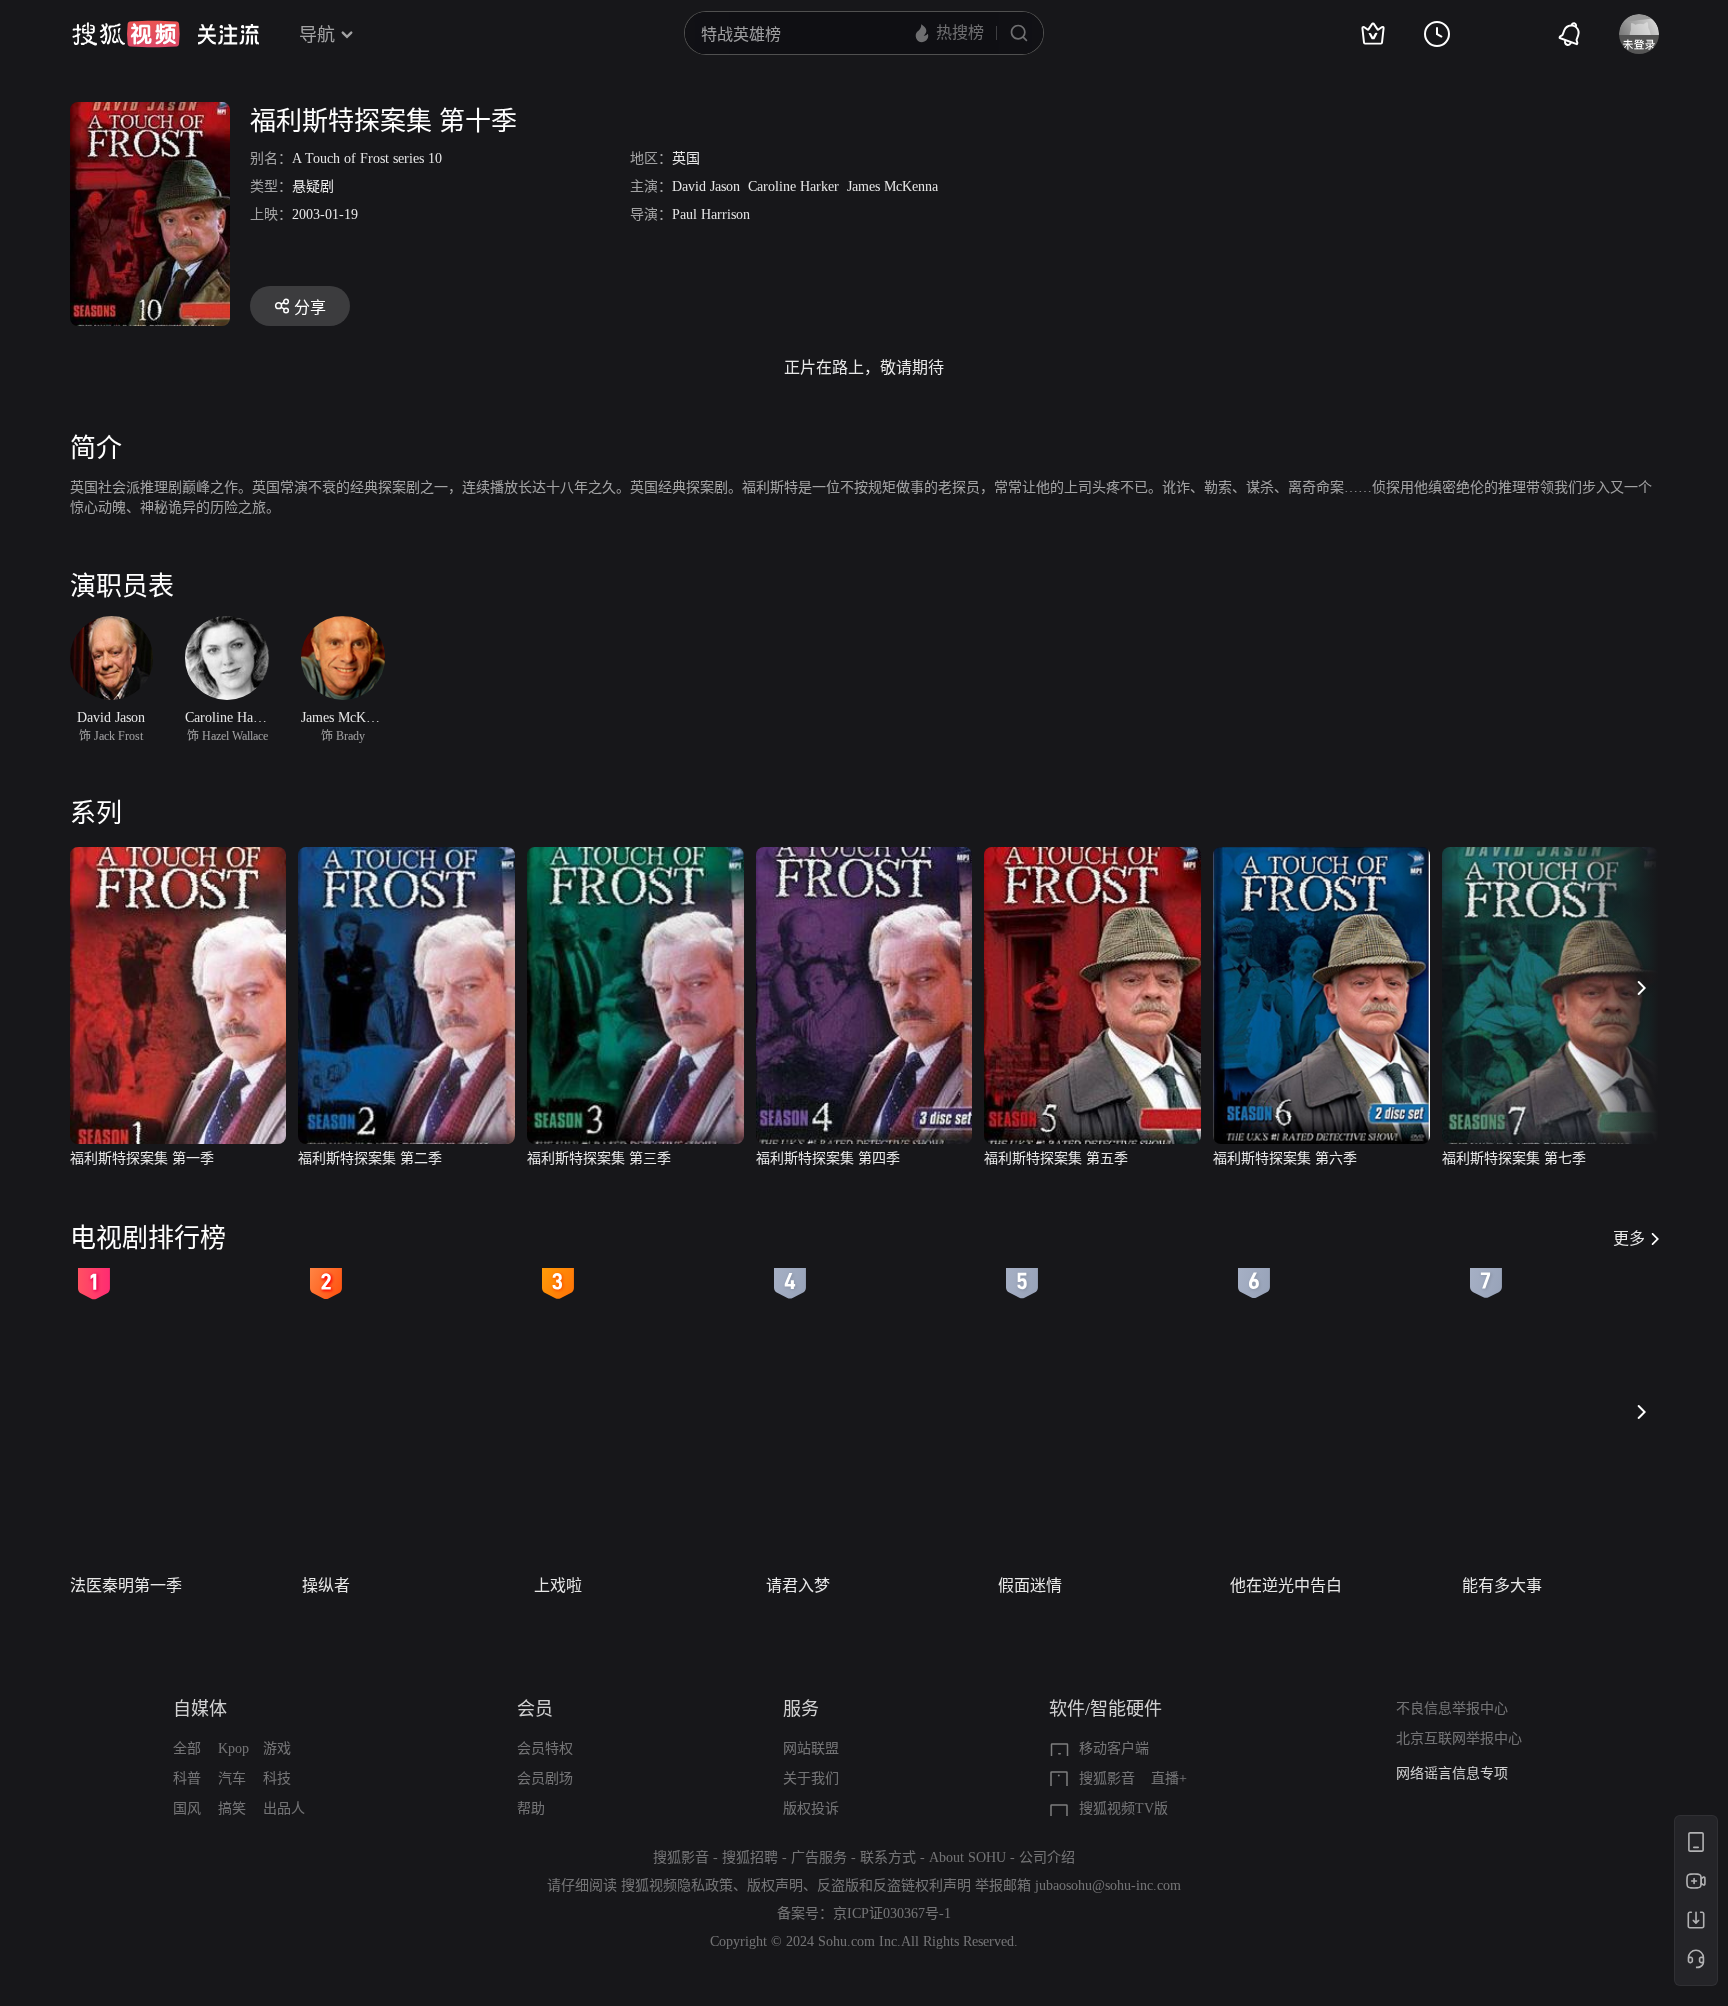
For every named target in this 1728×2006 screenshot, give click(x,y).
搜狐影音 (1107, 1778)
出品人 (284, 1808)
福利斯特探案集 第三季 (599, 1158)
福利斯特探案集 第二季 (370, 1158)
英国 (686, 158)
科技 (277, 1778)
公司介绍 (1047, 1857)
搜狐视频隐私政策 (677, 1885)
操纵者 (326, 1585)
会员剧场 (545, 1778)
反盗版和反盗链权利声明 (894, 1885)
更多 (1629, 1238)
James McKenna (892, 186)
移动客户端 (1114, 1748)
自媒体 (200, 1709)
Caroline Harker (793, 186)
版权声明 (775, 1885)
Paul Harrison (711, 214)
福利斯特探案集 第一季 (142, 1158)
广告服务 (819, 1857)
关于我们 (811, 1778)
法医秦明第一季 (126, 1585)
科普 (187, 1778)
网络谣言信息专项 (1452, 1773)
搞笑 (232, 1808)
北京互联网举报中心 (1459, 1738)
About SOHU (967, 1857)
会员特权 (545, 1748)
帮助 (531, 1808)
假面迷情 (1030, 1585)
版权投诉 (811, 1808)
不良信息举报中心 (1452, 1708)
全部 (187, 1748)
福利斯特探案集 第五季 (1056, 1158)
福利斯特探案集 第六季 (1285, 1158)
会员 (535, 1709)
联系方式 (888, 1857)
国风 (187, 1808)
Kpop (233, 1748)
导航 (317, 35)
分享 (310, 307)
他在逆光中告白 (1286, 1585)
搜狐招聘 (750, 1857)
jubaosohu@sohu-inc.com (1108, 1885)
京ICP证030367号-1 (892, 1913)
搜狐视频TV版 (1123, 1808)
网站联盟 (811, 1748)
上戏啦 (558, 1585)
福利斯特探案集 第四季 (828, 1158)
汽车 (232, 1778)
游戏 (277, 1748)
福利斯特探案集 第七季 (1514, 1158)
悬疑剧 (313, 186)
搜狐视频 (126, 34)
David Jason (706, 186)
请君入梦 (798, 1585)
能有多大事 (1502, 1585)
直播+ (1169, 1778)
